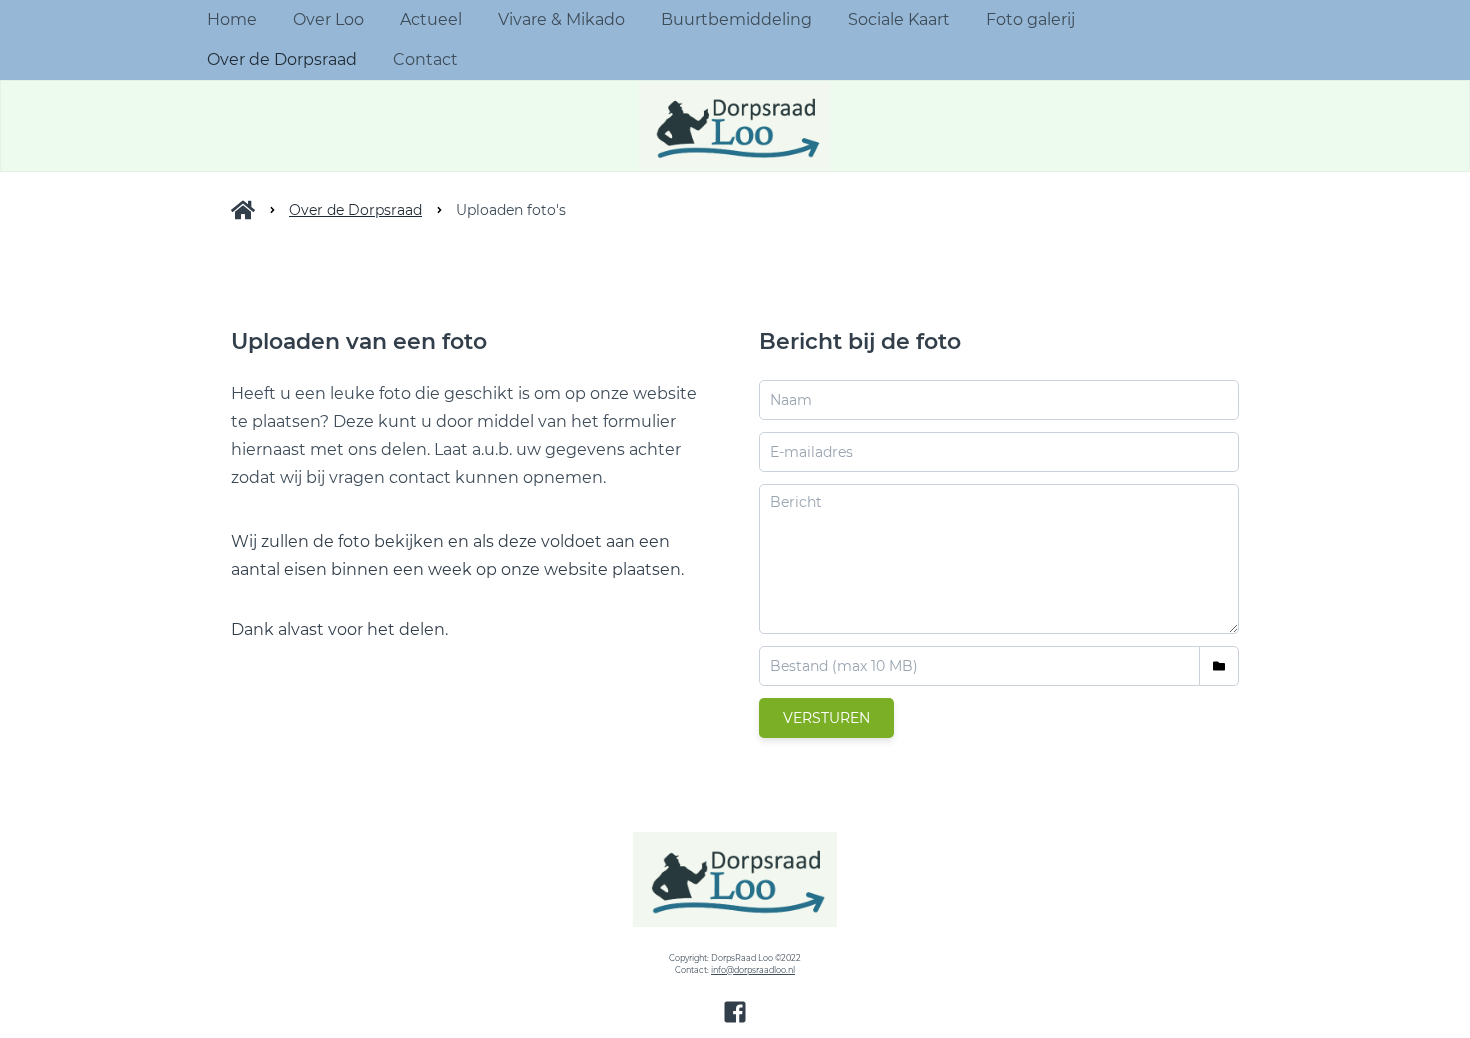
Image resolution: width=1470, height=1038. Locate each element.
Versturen (826, 718)
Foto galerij (1030, 19)
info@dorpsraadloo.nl (753, 970)
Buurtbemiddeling (736, 19)
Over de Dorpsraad (282, 59)
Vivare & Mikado (561, 19)
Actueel (431, 19)
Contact (425, 59)
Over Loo (328, 19)
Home (232, 19)
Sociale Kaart (899, 19)
